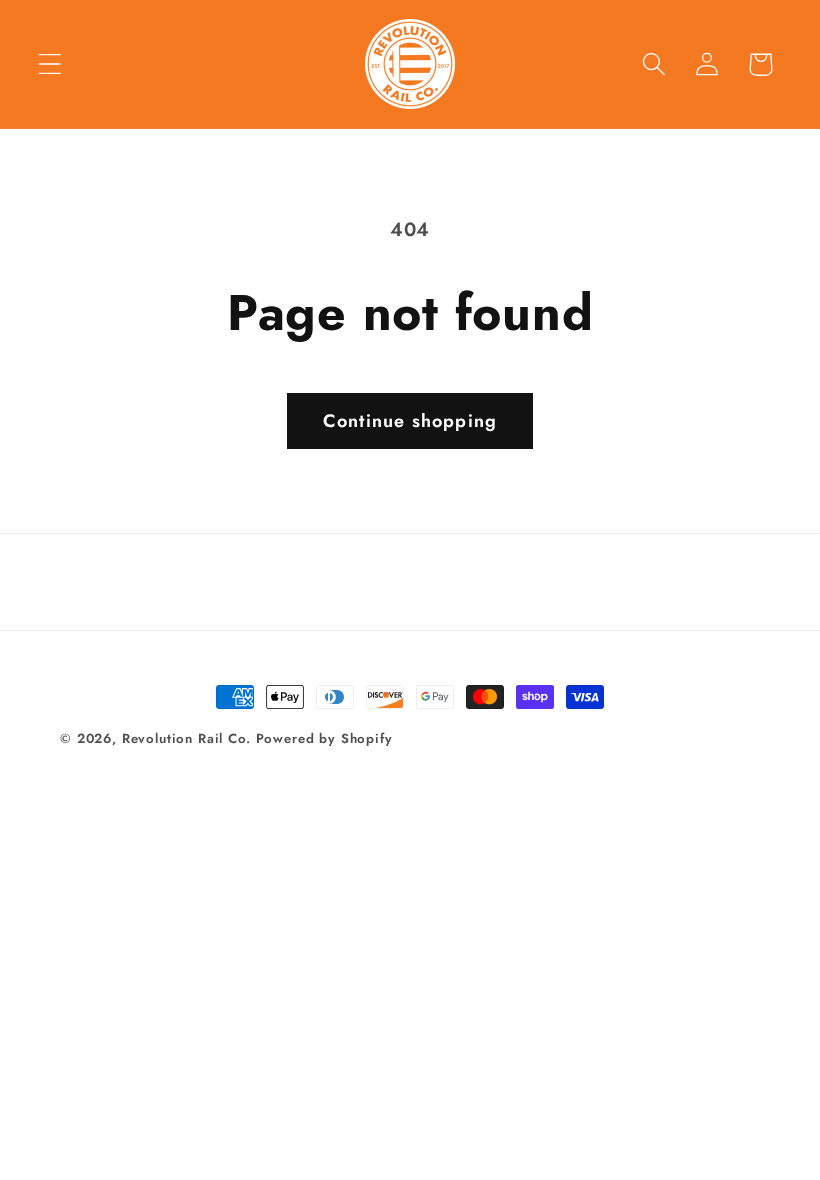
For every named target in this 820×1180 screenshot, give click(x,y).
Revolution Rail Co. (189, 738)
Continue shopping (410, 421)
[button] (50, 64)
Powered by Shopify (324, 738)
